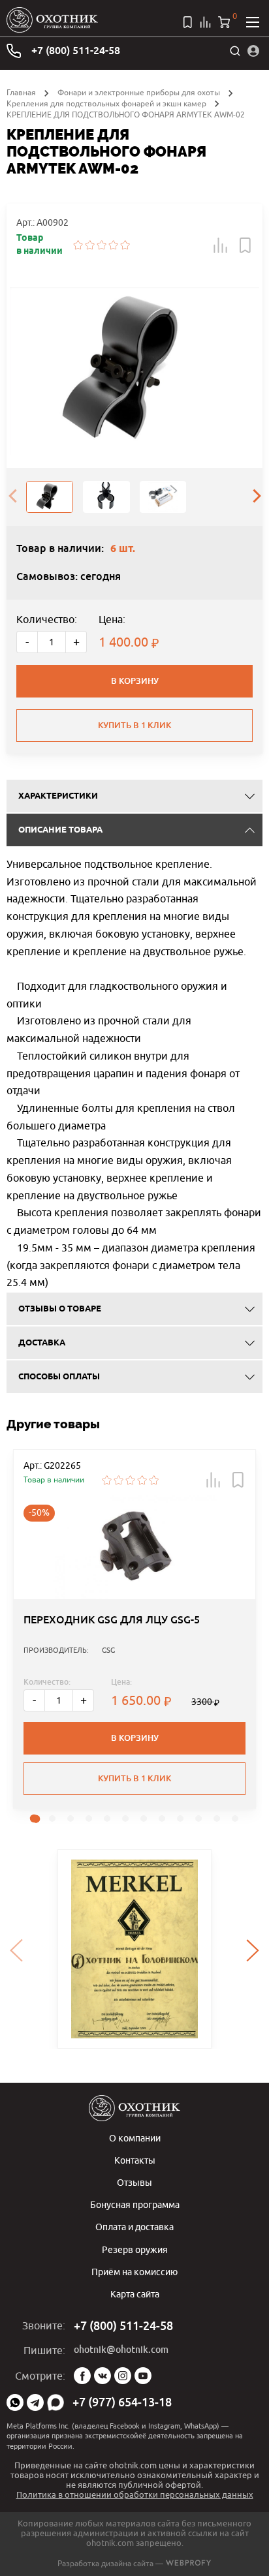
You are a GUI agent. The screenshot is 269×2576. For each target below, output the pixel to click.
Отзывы (134, 2182)
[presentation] (12, 497)
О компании (135, 2138)
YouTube (143, 2376)
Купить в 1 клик (134, 725)
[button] (221, 245)
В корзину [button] (135, 1738)
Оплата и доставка (134, 2227)
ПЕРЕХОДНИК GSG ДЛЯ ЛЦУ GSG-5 (112, 1620)
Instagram (123, 2376)
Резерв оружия (135, 2249)
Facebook (82, 2376)
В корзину (135, 681)
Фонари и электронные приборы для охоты (139, 92)
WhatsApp (15, 2402)
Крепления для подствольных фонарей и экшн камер (106, 103)
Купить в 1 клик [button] (134, 1778)
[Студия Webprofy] (188, 2563)
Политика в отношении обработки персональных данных (135, 2494)
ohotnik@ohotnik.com (121, 2350)
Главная (21, 92)
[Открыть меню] (253, 22)
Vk (103, 2376)
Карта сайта (135, 2294)
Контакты (135, 2160)
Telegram (35, 2402)
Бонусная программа (135, 2204)
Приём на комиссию (134, 2272)
